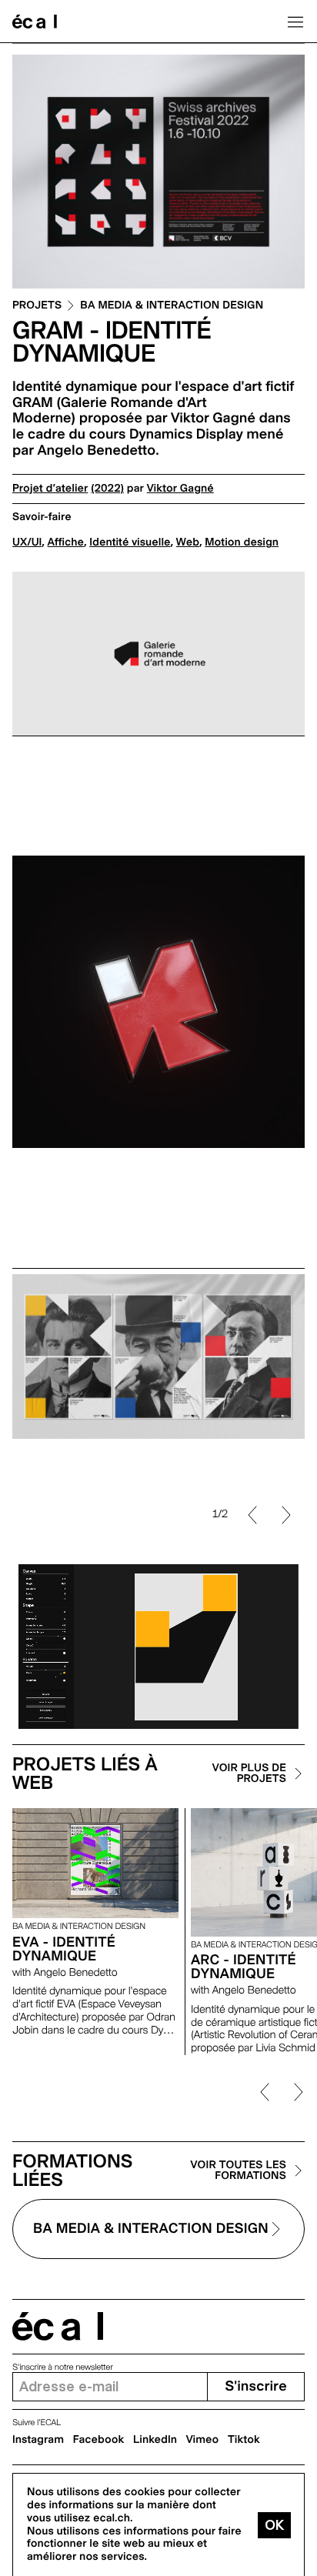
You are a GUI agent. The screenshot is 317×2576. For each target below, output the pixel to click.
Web (188, 542)
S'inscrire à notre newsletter (63, 2367)
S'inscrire (255, 2386)
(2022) (107, 489)
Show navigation (295, 22)
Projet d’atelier (50, 489)
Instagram (38, 2440)
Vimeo (203, 2440)
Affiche (66, 542)
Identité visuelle (130, 542)
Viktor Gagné (180, 489)
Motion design (242, 542)
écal (58, 2326)
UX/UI (27, 542)
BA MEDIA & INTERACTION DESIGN (172, 306)
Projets (37, 306)
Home (35, 22)
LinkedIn (155, 2440)
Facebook (99, 2440)
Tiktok (244, 2440)
